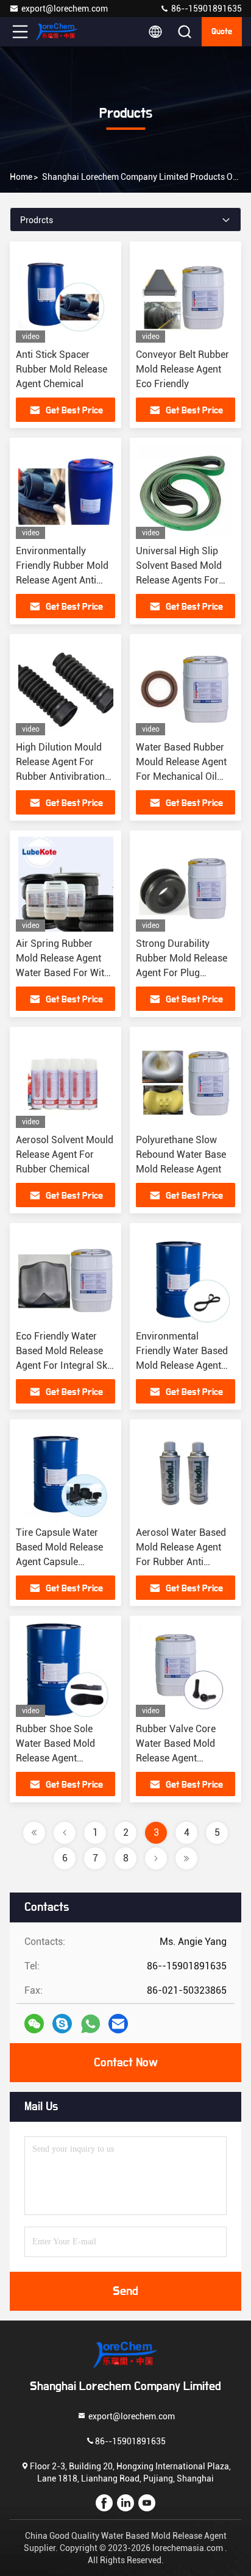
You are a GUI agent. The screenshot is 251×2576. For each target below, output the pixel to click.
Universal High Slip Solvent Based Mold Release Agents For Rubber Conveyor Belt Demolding (182, 580)
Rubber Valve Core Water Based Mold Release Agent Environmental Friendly (176, 1758)
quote (222, 32)
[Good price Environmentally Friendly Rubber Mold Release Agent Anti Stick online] (65, 491)
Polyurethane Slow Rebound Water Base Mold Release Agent (181, 1154)
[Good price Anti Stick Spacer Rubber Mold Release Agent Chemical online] (65, 295)
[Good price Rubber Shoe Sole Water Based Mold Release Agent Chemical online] (65, 1669)
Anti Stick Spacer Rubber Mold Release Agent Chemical (62, 369)
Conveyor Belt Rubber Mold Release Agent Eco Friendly (182, 369)
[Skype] (62, 2024)
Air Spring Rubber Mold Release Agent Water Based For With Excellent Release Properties (63, 973)
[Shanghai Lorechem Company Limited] (60, 32)
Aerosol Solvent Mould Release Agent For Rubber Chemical (65, 1154)
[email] (118, 2024)
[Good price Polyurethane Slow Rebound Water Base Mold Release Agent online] (186, 1080)
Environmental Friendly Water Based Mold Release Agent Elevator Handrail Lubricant (182, 1365)
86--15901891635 (206, 9)
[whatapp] (90, 2024)
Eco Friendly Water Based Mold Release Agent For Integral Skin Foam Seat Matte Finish (65, 1365)
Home (21, 177)
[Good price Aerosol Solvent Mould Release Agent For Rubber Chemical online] (65, 1080)
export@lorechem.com (65, 9)
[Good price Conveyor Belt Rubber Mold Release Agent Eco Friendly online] (186, 295)
